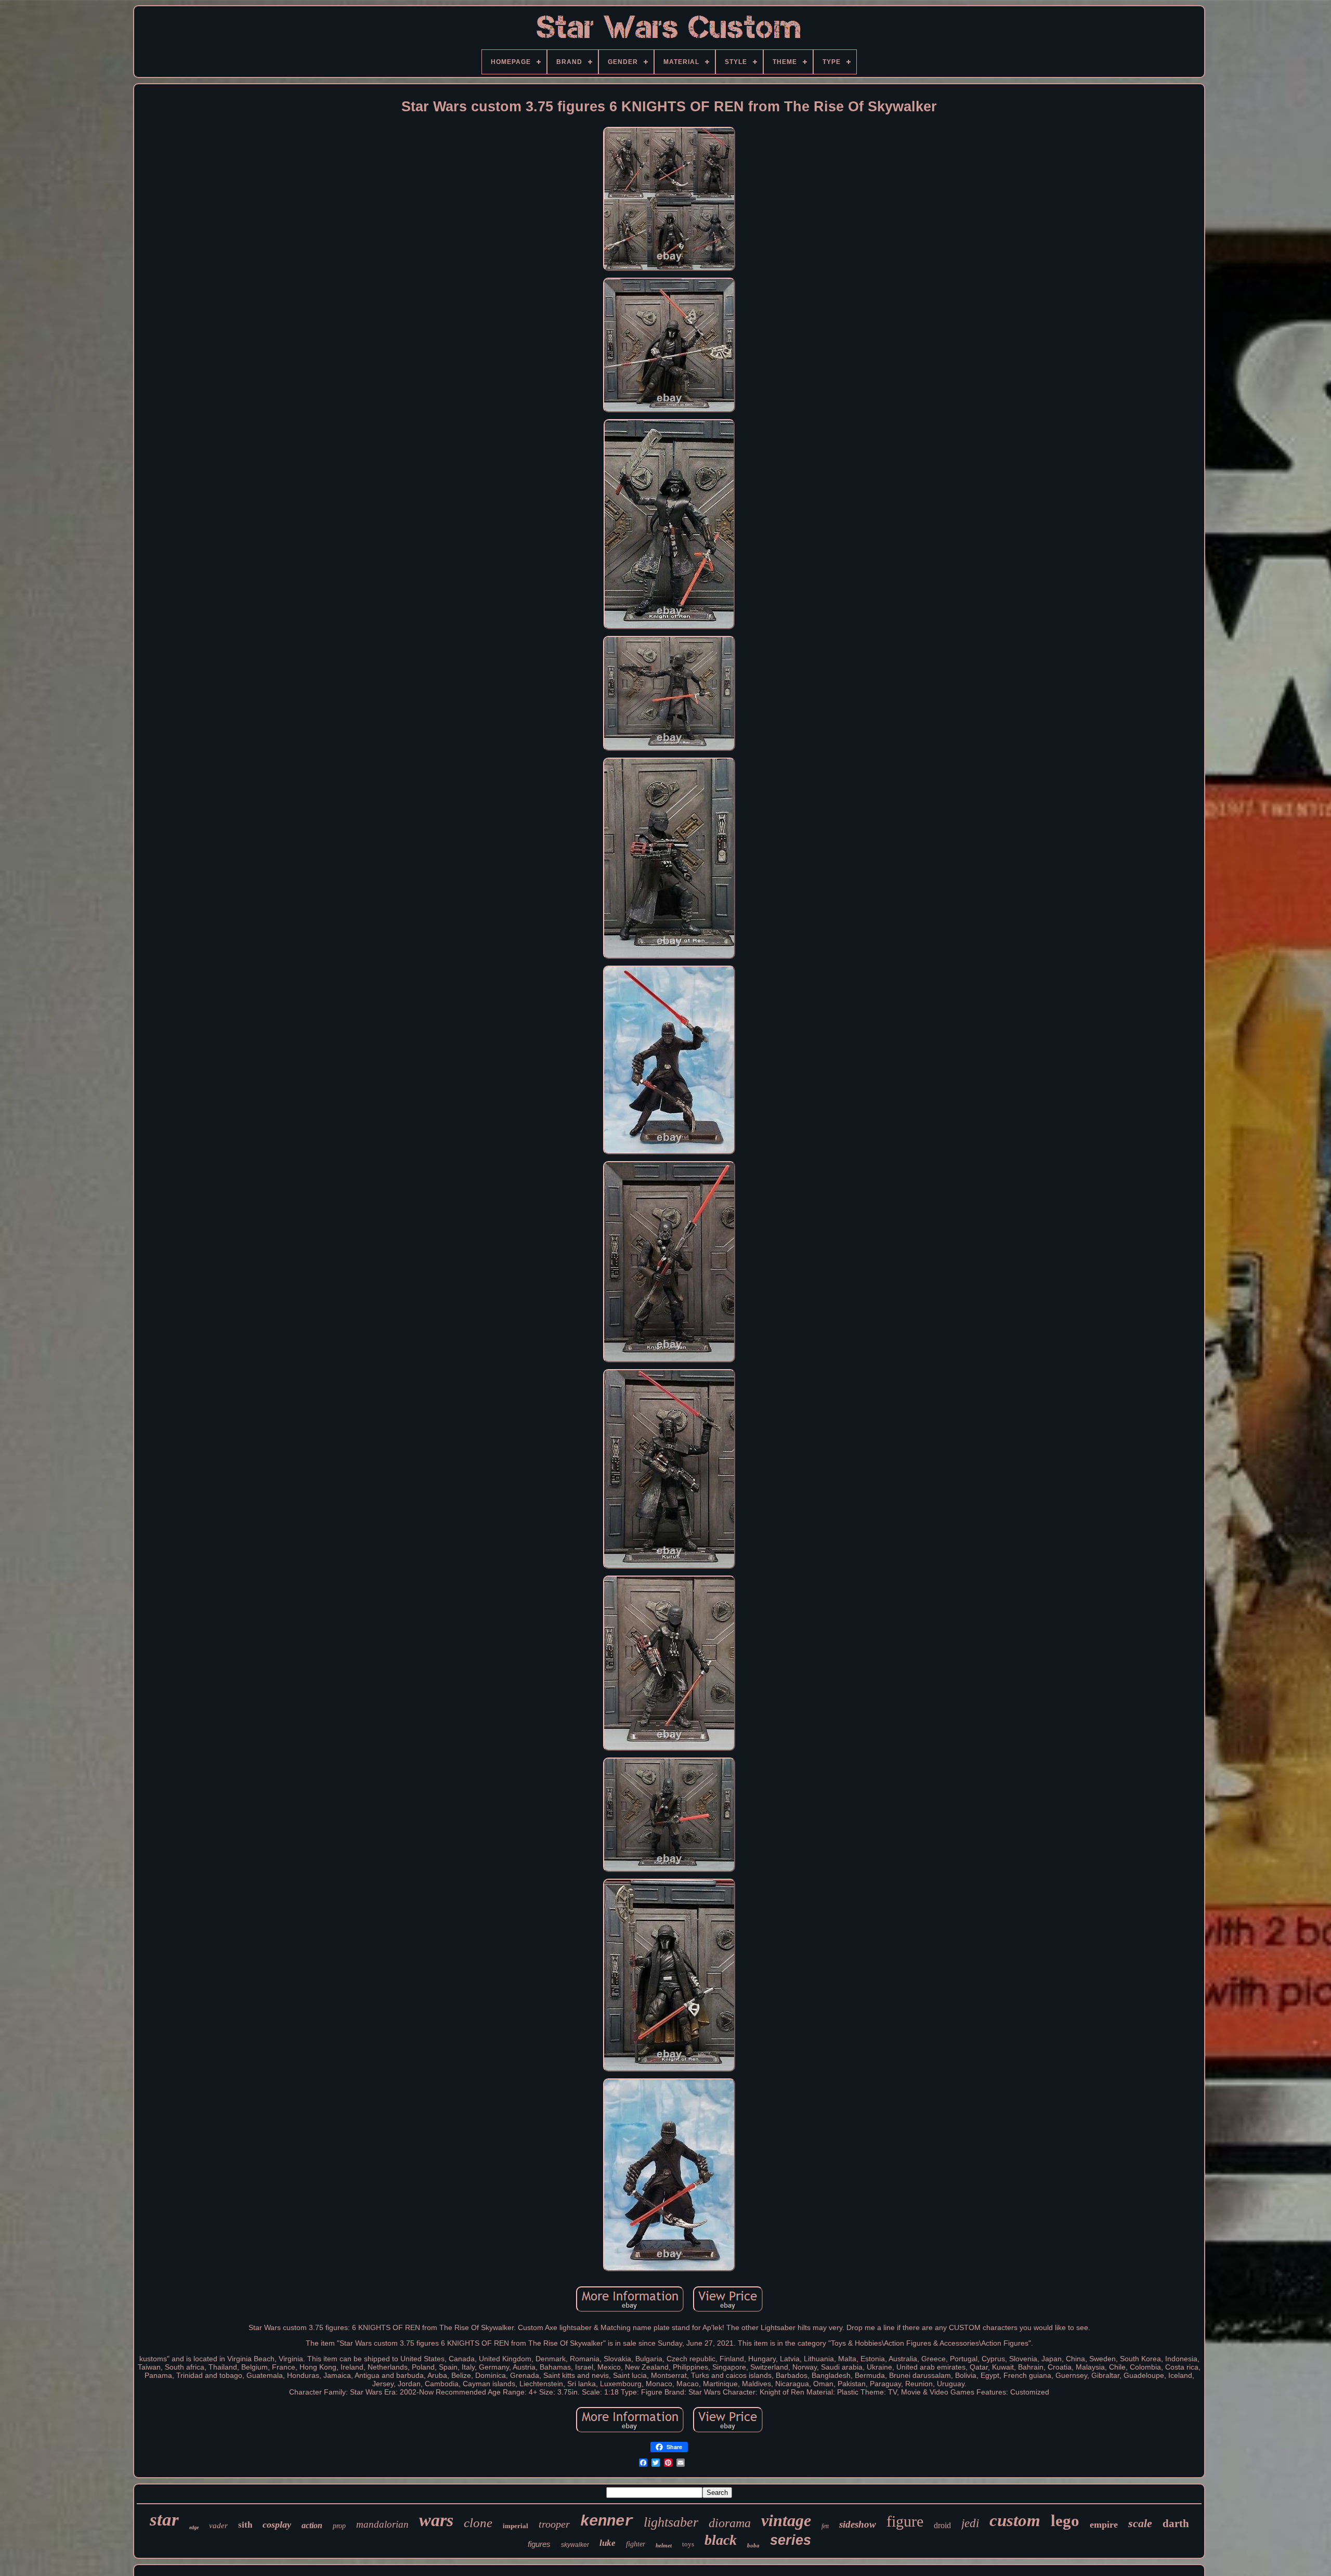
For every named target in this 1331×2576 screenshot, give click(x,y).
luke (608, 2543)
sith (245, 2525)
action (312, 2525)
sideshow (858, 2524)
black (721, 2540)
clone (478, 2523)
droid (942, 2525)
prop (339, 2526)
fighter (636, 2544)
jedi (970, 2523)
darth (1176, 2523)
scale (1140, 2523)
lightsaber (671, 2522)
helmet (664, 2545)
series (791, 2540)
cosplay (277, 2525)
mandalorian (382, 2524)
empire (1104, 2525)
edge (194, 2527)
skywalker (575, 2545)
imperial (516, 2526)
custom (1015, 2520)
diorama (730, 2523)
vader (218, 2526)
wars (436, 2520)
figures (539, 2544)
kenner (607, 2522)
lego (1065, 2521)
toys (688, 2544)
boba (753, 2545)
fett (825, 2526)
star (164, 2520)
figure (905, 2521)
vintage (786, 2520)
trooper (554, 2524)
